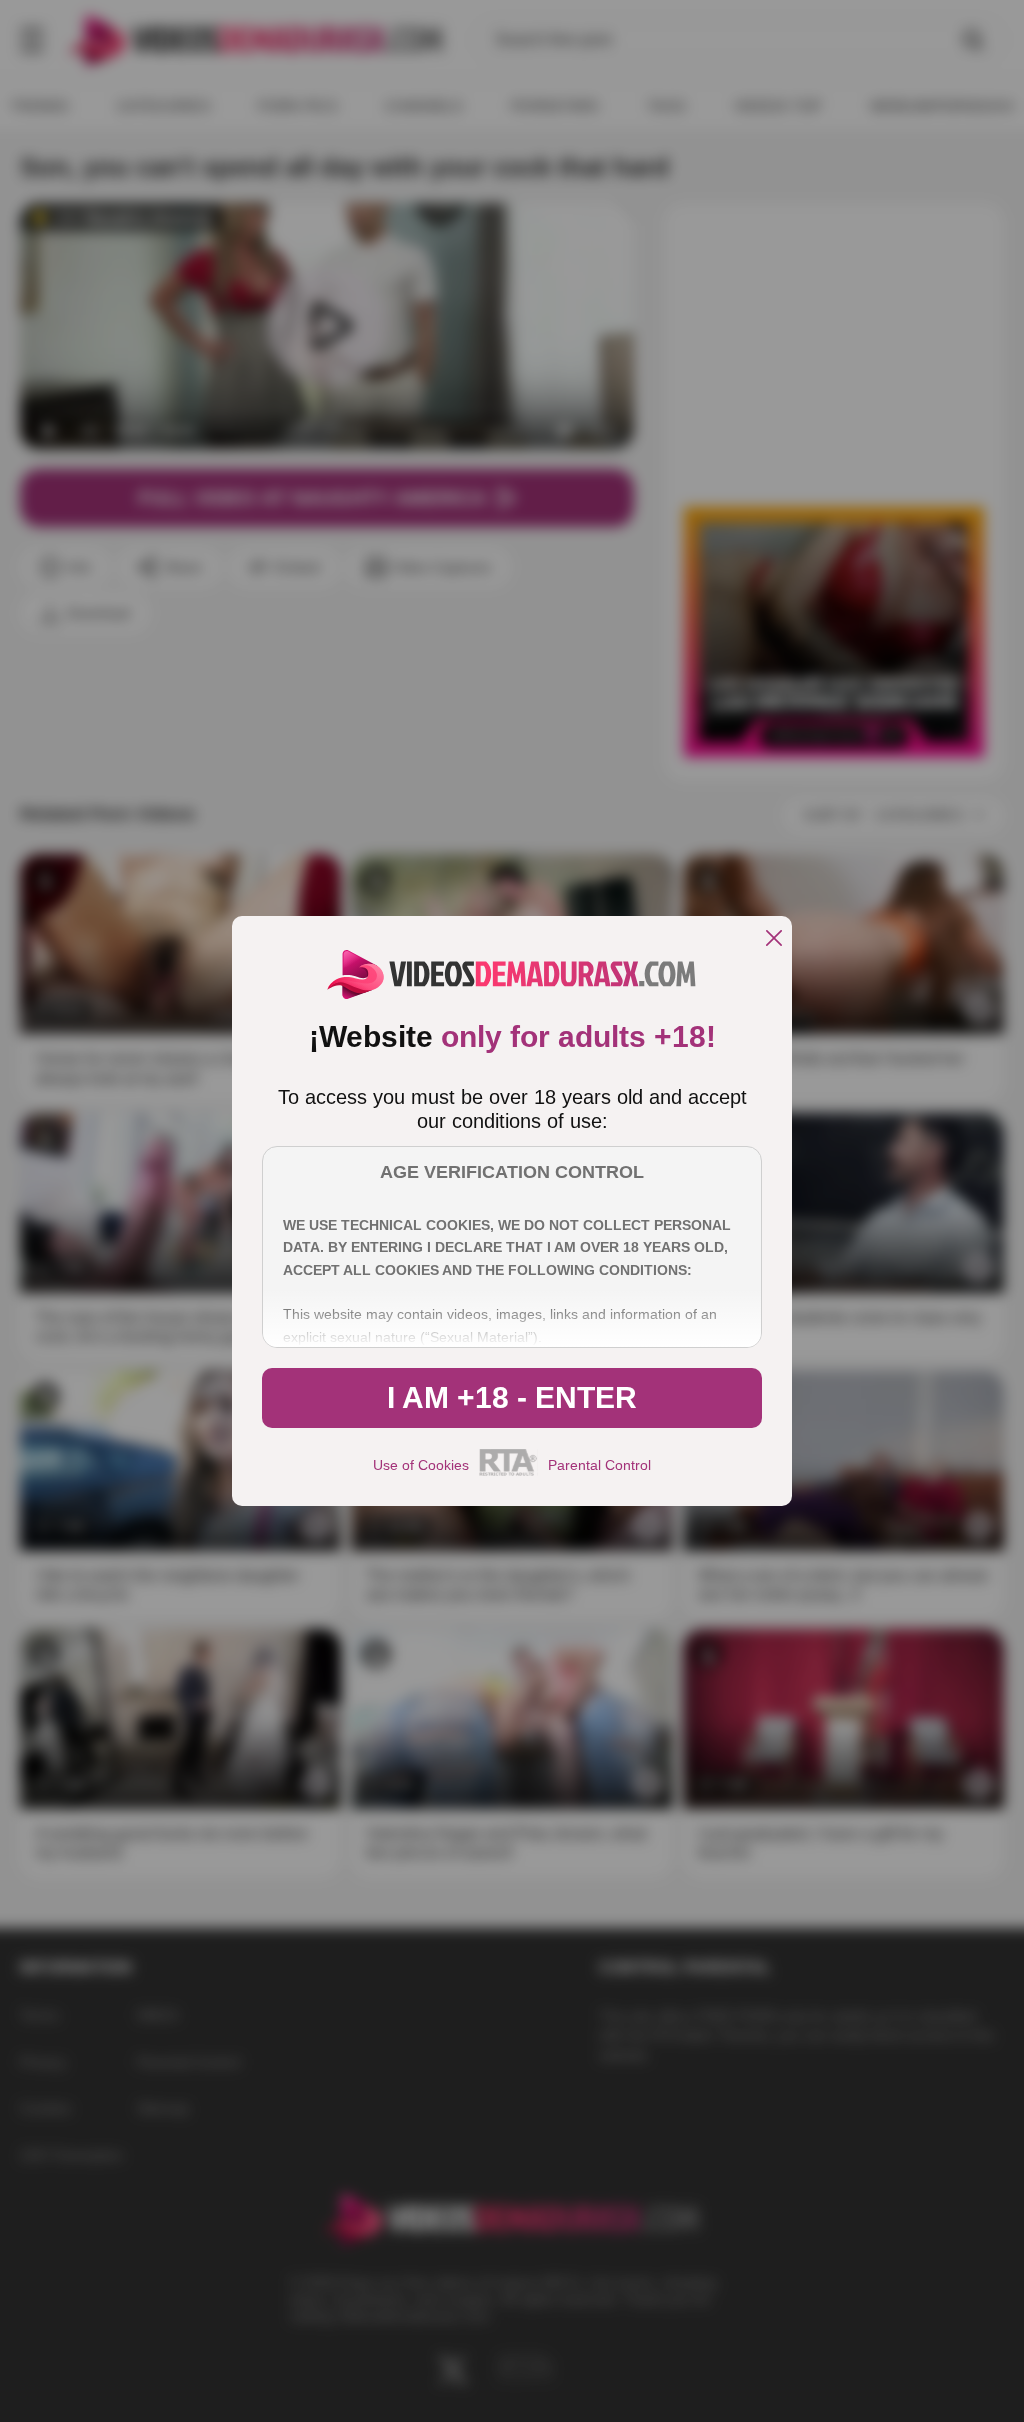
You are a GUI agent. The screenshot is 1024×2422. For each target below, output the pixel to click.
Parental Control (599, 1465)
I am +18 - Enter (512, 1397)
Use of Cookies (421, 1465)
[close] (774, 939)
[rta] (508, 1473)
